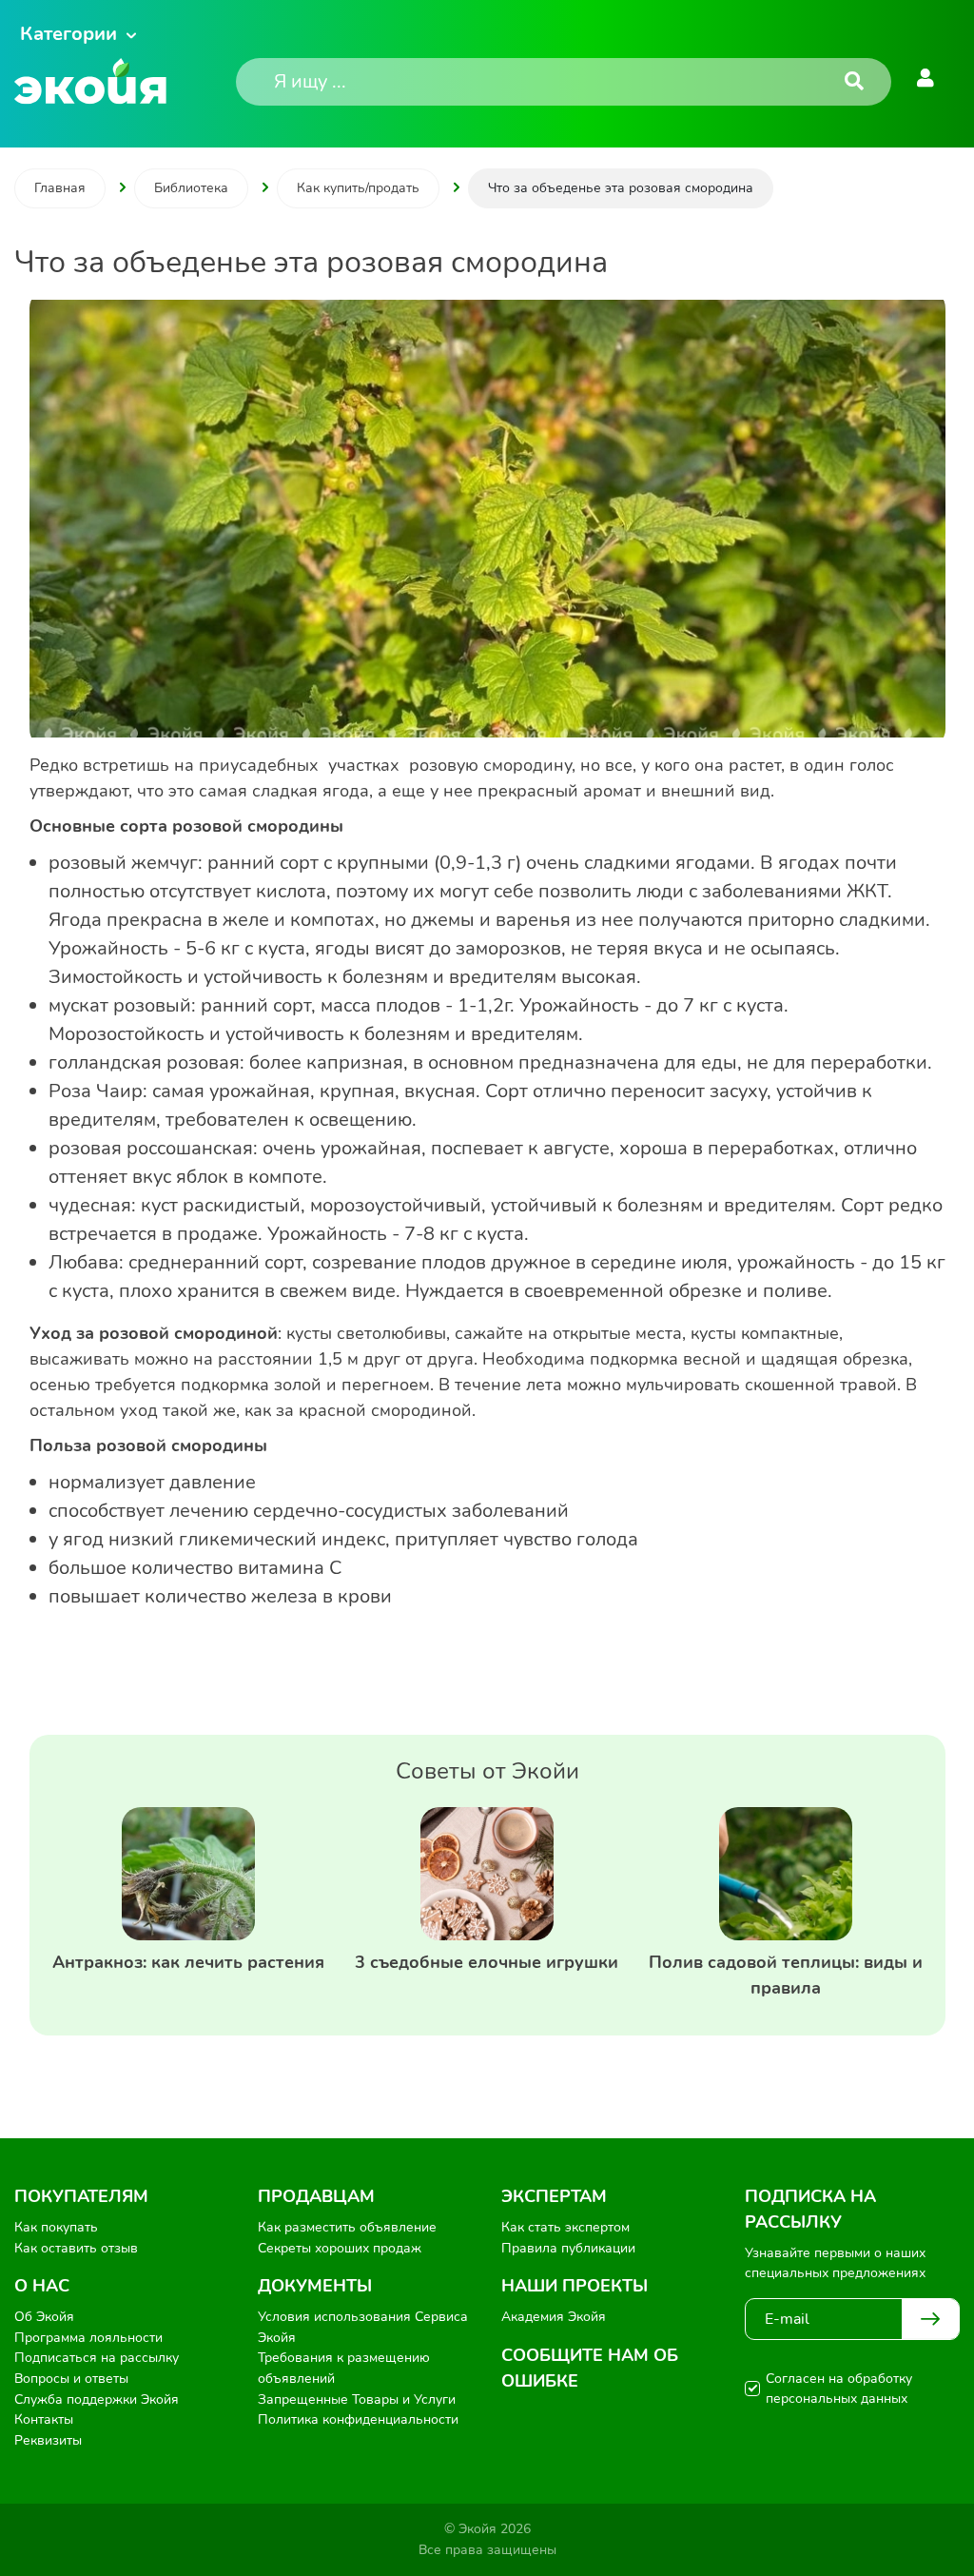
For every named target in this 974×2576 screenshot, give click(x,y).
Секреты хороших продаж (340, 2248)
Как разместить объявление (347, 2227)
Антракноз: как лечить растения (188, 1962)
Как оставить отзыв (76, 2248)
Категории (68, 34)
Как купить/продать (358, 188)
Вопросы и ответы (71, 2379)
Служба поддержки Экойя (97, 2399)
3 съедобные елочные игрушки (487, 1962)
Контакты (44, 2419)
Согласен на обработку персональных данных (839, 2389)
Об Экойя (44, 2317)
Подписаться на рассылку (97, 2358)
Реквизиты (48, 2440)
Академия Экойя (554, 2317)
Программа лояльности (88, 2338)
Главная (60, 188)
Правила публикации (568, 2248)
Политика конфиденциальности (358, 2419)
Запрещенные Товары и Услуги (357, 2399)
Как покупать (56, 2227)
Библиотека (191, 188)
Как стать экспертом (565, 2227)
